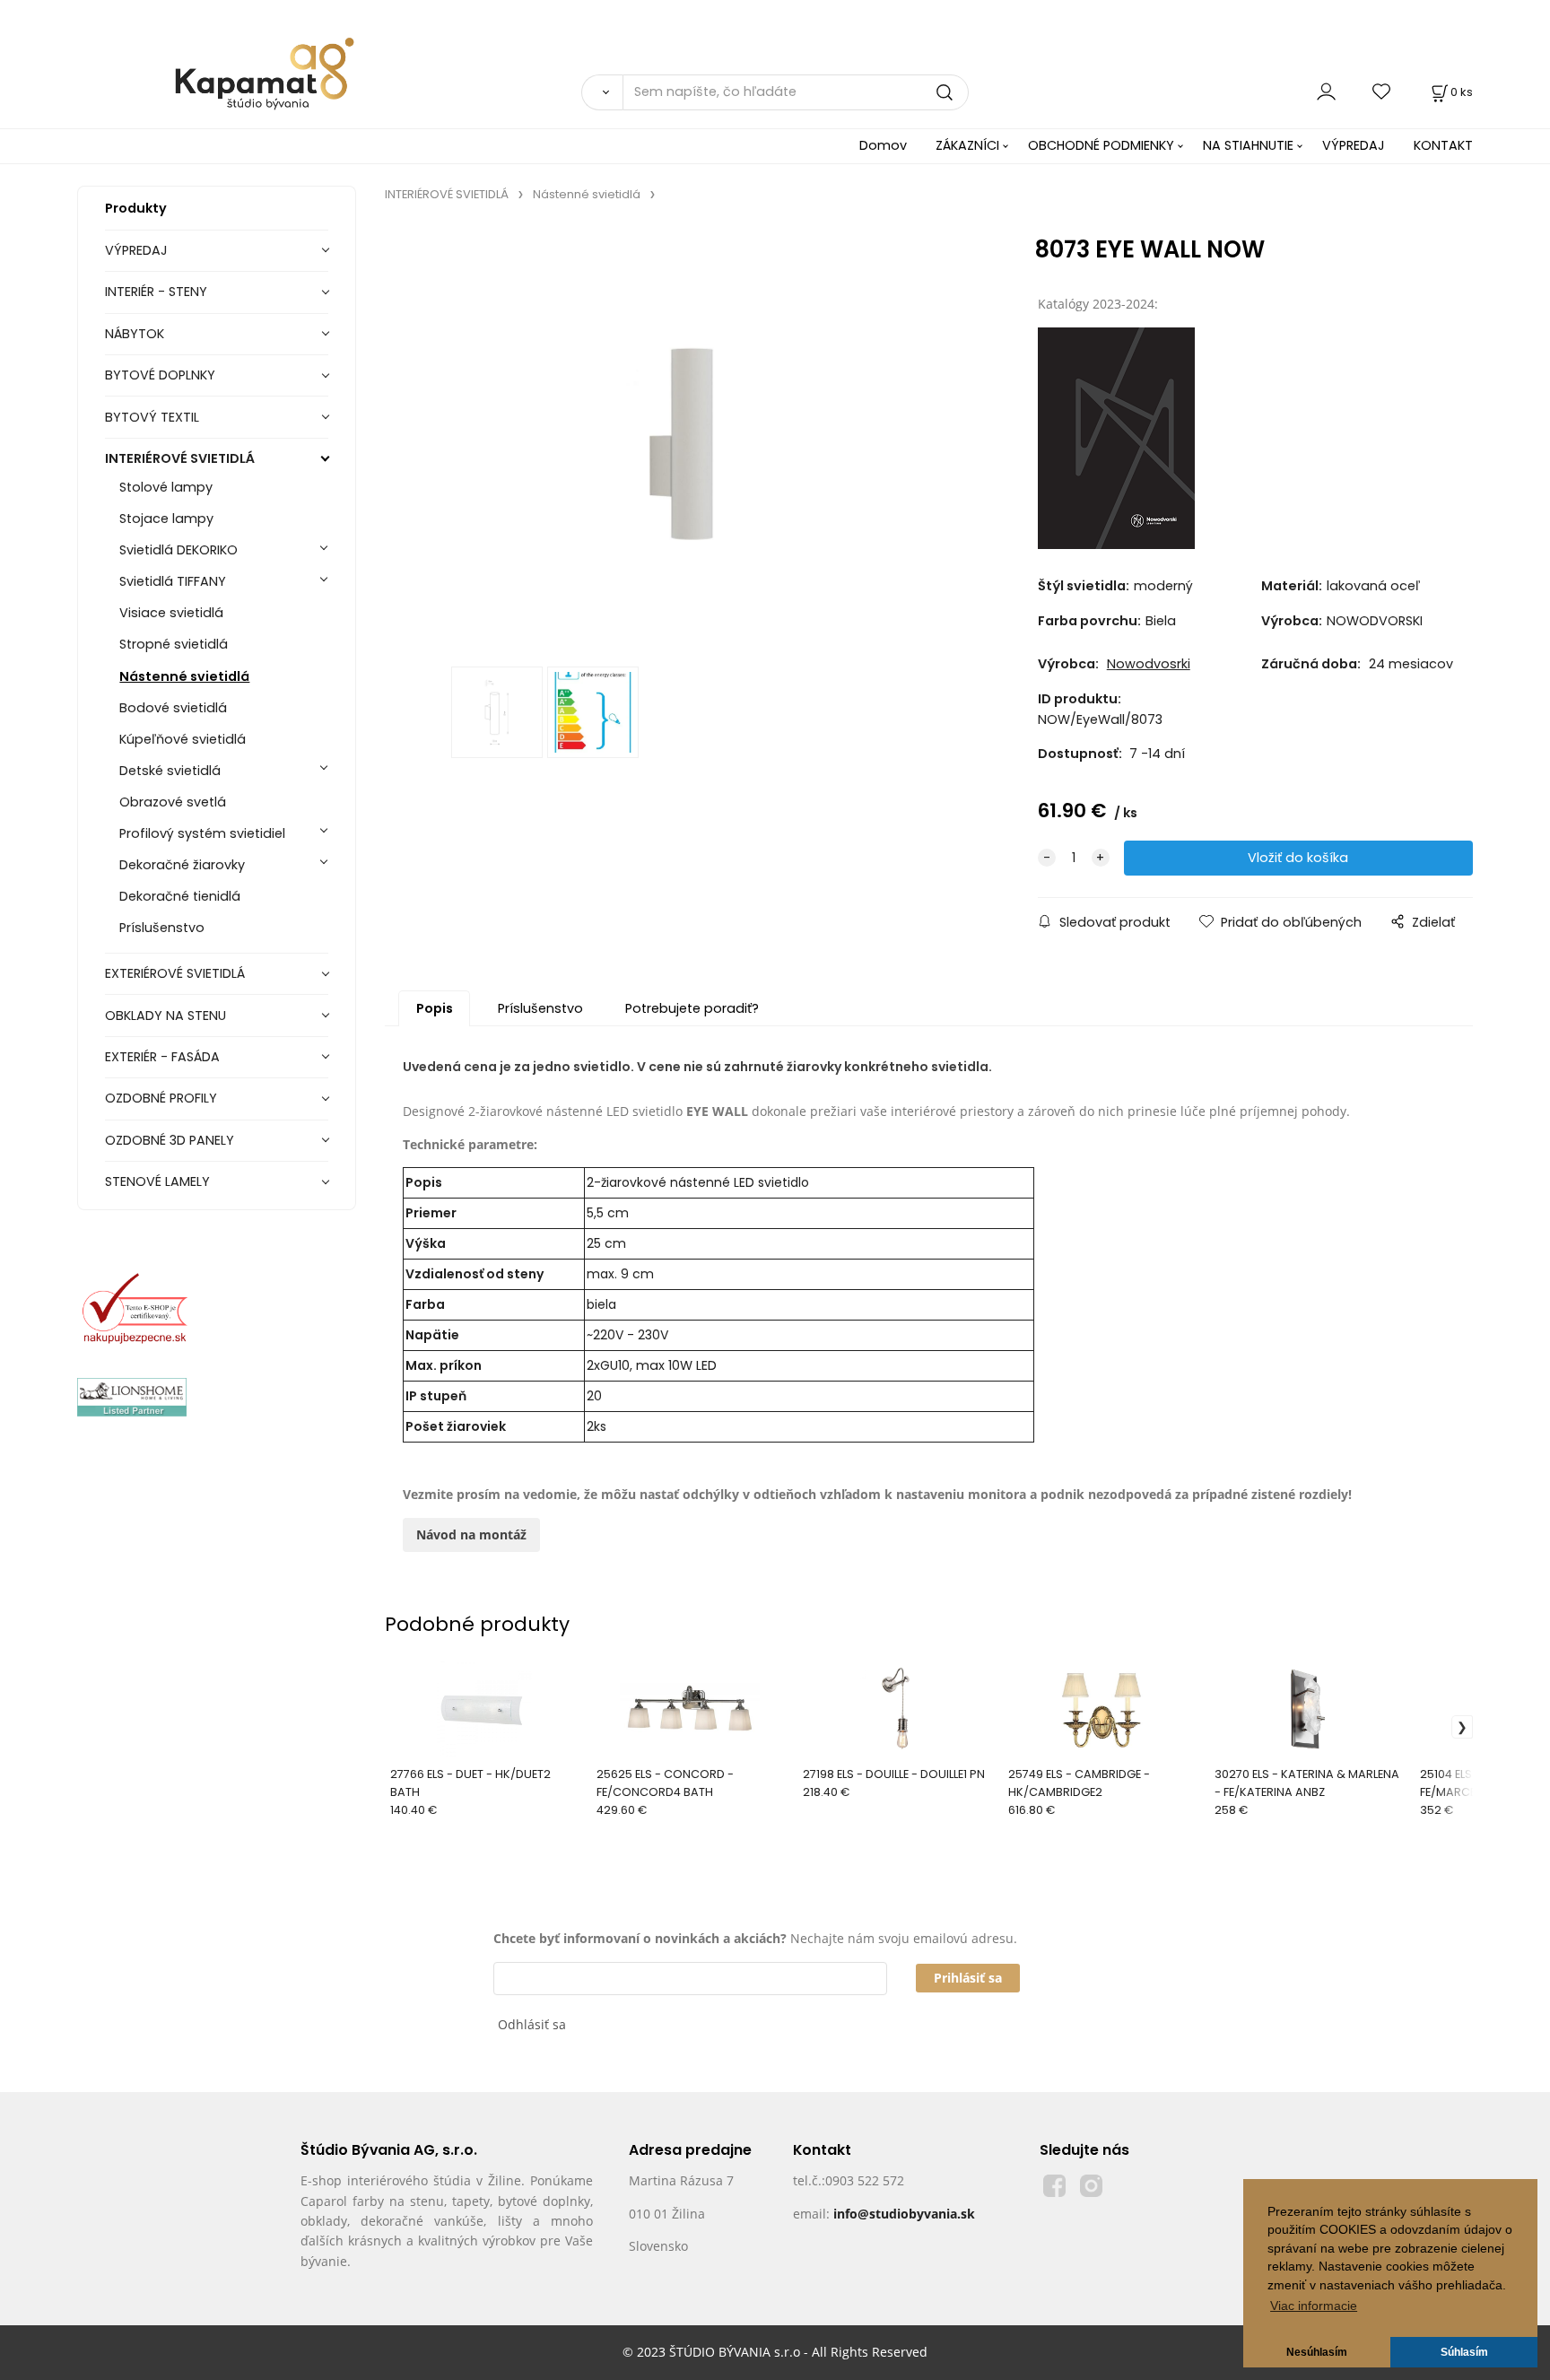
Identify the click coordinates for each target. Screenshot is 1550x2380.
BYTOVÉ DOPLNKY (160, 375)
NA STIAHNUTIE (1248, 145)
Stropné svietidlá (174, 644)
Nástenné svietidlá (184, 676)
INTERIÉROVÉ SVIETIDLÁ (180, 458)
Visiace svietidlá (171, 613)
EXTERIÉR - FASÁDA (162, 1057)
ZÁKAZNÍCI (967, 145)
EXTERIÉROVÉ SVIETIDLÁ (175, 973)
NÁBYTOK (135, 334)
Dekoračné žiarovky (182, 865)
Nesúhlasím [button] (1317, 2352)
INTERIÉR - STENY (156, 292)
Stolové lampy (166, 487)
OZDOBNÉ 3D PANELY (170, 1140)
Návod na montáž (471, 1534)
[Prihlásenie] (1326, 92)
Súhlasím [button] (1464, 2352)
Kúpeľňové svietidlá (183, 739)
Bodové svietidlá (173, 708)
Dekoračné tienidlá (180, 896)
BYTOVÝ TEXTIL (152, 417)
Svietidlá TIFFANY (173, 581)
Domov (883, 145)
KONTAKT (1443, 145)
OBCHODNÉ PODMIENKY (1101, 145)
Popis (435, 1008)
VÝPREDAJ (1354, 145)
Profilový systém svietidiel (202, 833)
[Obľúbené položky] (1382, 92)
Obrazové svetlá (173, 802)
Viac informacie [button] (1314, 2306)
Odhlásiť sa (532, 2024)
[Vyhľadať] (602, 92)
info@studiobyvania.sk (904, 2214)
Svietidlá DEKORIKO (179, 550)
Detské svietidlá (170, 771)
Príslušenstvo (162, 928)
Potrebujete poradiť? (692, 1008)
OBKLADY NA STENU (165, 1016)
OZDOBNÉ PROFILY (161, 1098)
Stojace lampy (166, 519)
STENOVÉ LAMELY (157, 1181)
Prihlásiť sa (968, 1978)
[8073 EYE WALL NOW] (684, 439)
